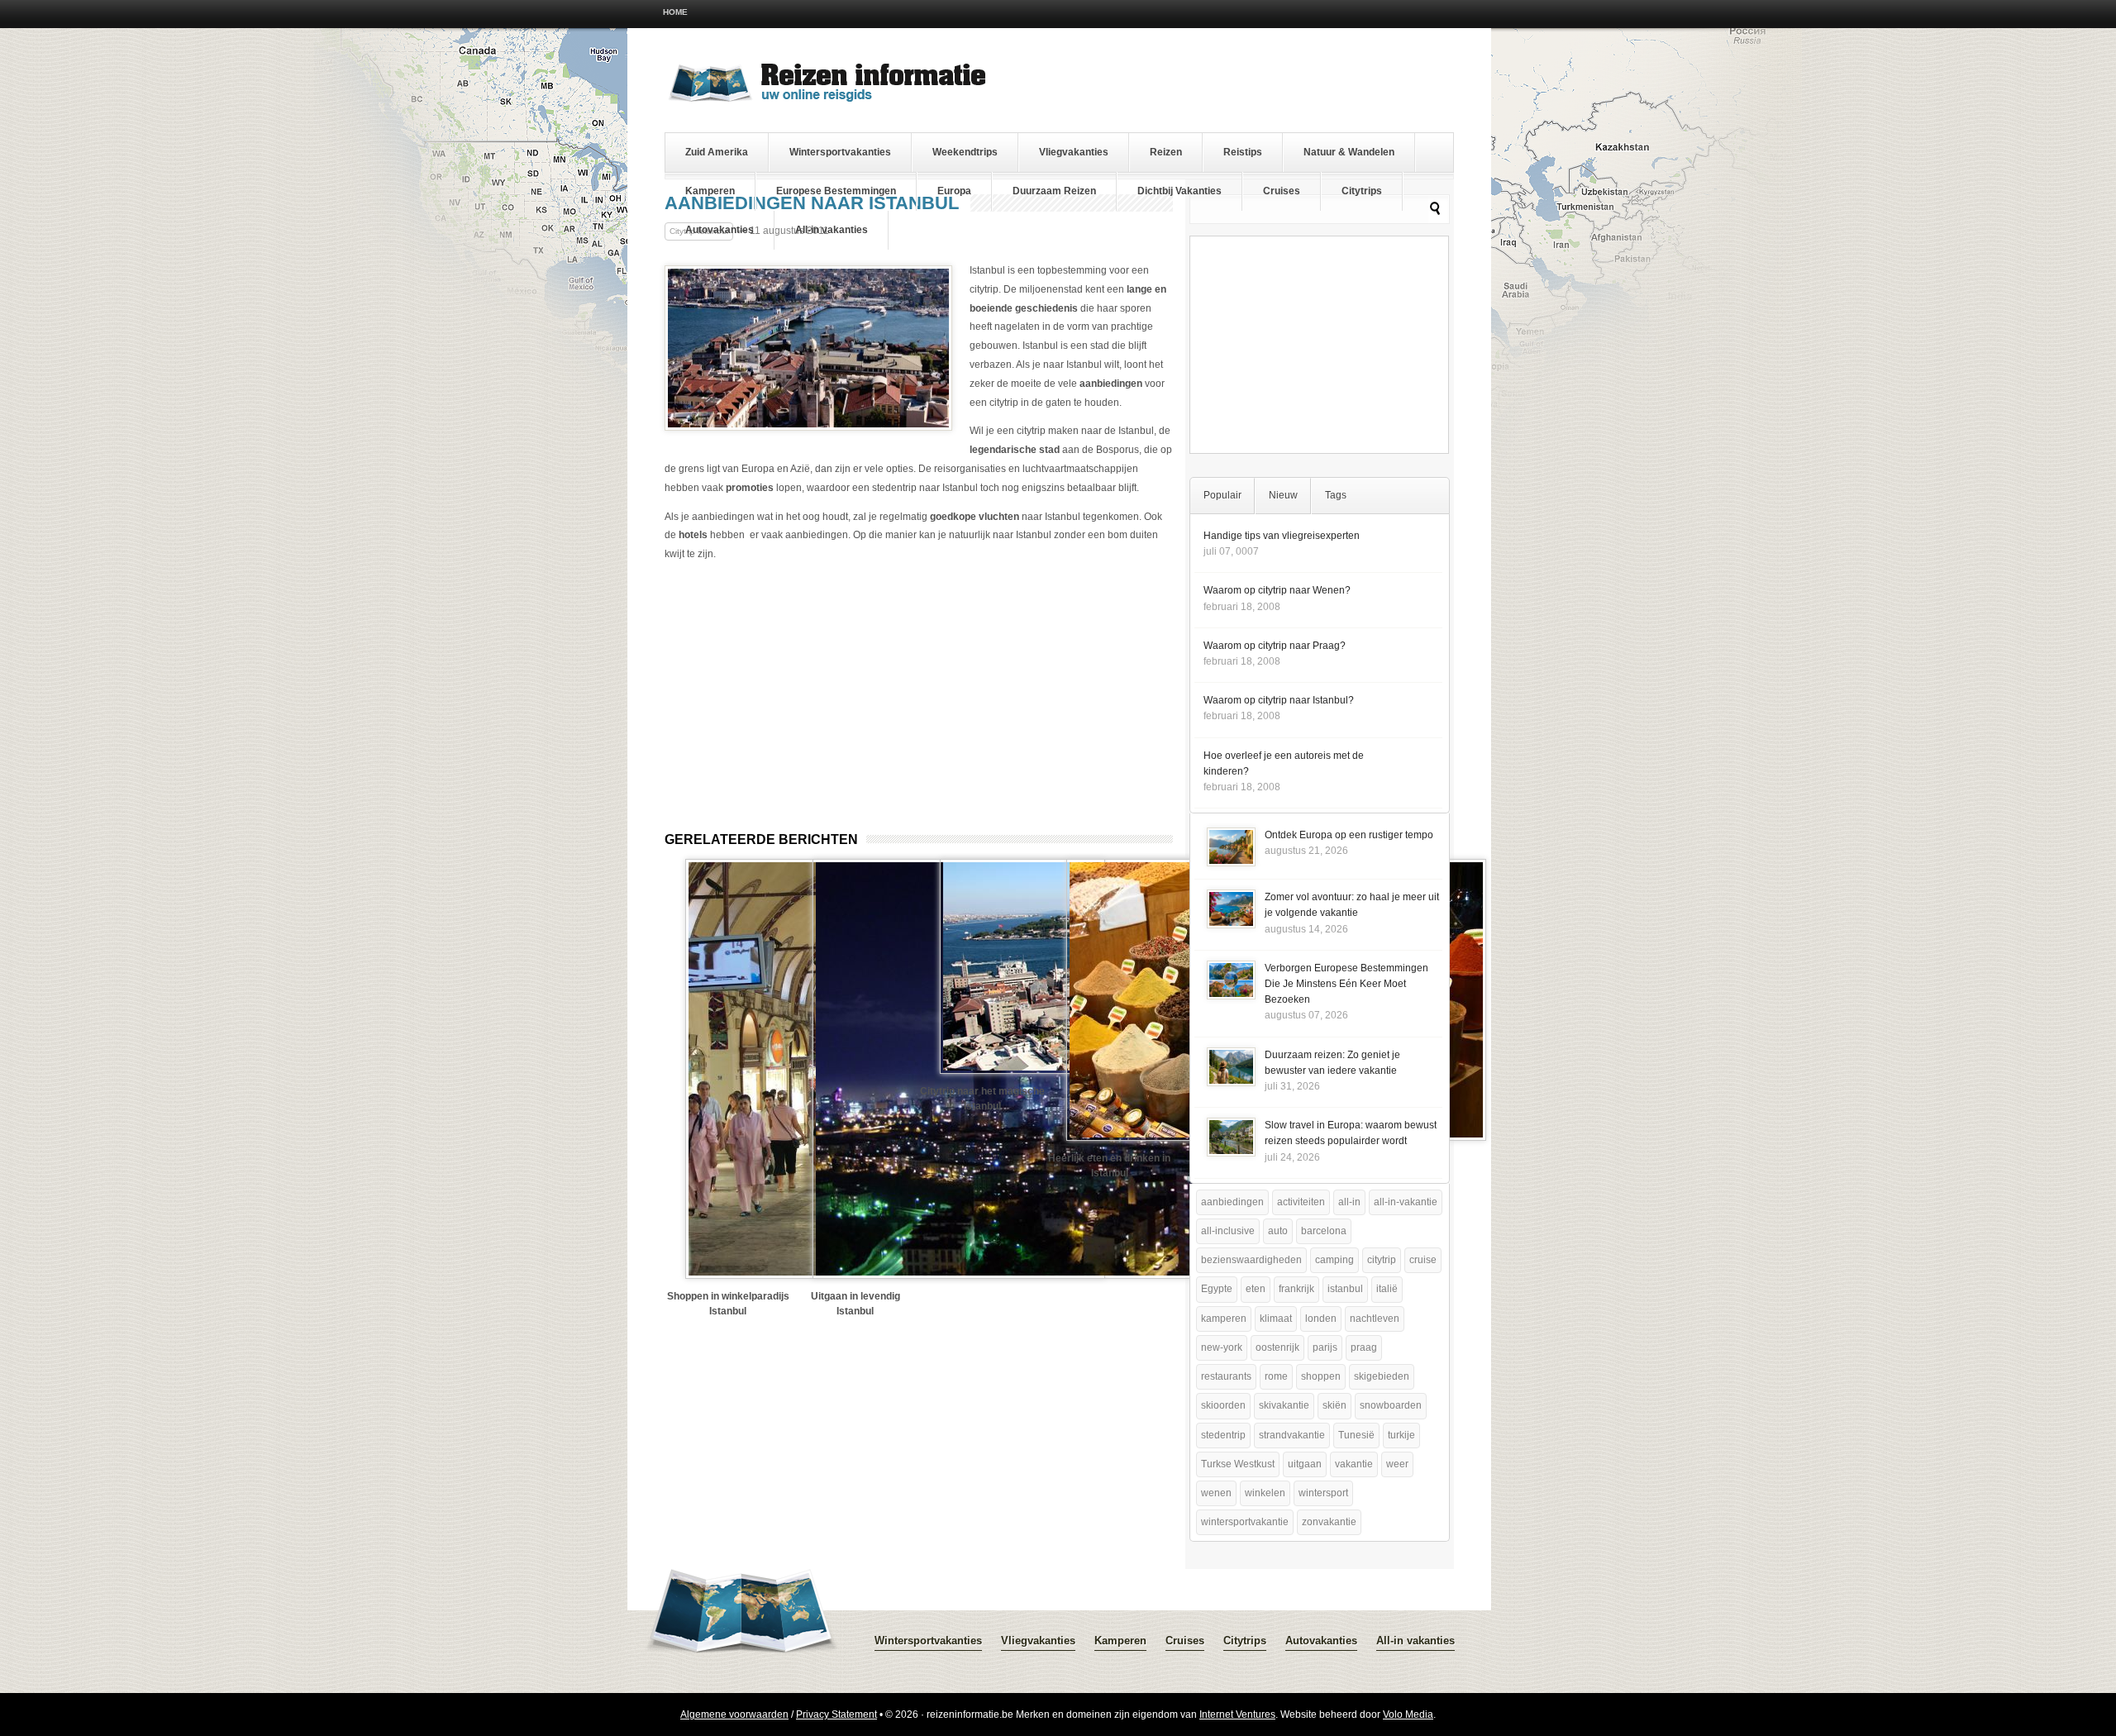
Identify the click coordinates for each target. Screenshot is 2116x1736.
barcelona (1324, 1231)
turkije (1401, 1435)
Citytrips (1362, 191)
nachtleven (1375, 1319)
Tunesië (1356, 1435)
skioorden (1223, 1405)
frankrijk (1296, 1289)
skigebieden (1382, 1376)
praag (1364, 1347)
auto (1278, 1231)
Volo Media (1408, 1715)
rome (1276, 1376)
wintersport (1323, 1493)
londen (1321, 1319)
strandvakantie (1292, 1435)
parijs (1325, 1347)
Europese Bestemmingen (836, 191)
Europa (954, 191)
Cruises (1282, 191)
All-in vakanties (832, 230)
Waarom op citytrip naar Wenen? (1277, 590)
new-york (1222, 1347)
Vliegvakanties (1074, 152)
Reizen (1166, 152)
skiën (1334, 1405)
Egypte (1217, 1289)
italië (1387, 1289)
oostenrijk (1277, 1347)
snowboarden (1391, 1405)
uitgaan (1305, 1464)
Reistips (1243, 152)
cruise (1423, 1260)
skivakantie (1284, 1405)
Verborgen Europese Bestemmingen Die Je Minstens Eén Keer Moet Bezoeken (1346, 984)
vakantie (1354, 1464)
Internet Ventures (1237, 1715)
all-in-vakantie (1406, 1202)
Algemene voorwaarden (734, 1715)
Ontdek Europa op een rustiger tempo (1349, 835)
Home (675, 12)
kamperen (1224, 1319)
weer (1397, 1464)
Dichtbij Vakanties (1180, 191)
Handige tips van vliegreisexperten (1282, 536)
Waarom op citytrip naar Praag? (1275, 646)
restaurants (1226, 1376)
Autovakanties (720, 230)
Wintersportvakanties (840, 152)
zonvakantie (1329, 1522)
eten (1256, 1289)
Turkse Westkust (1238, 1464)
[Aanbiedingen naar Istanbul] (808, 427)
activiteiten (1301, 1202)
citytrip (1382, 1260)
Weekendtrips (965, 152)
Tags (1336, 495)
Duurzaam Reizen (1054, 191)
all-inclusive (1228, 1231)
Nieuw (1283, 495)
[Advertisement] (803, 689)
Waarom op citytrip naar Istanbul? (1279, 700)
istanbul (1345, 1289)
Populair (1222, 495)
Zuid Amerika (717, 152)
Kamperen (710, 191)
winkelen (1265, 1493)
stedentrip (1223, 1435)
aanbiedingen (1232, 1202)
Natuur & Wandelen (1349, 152)
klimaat (1276, 1319)
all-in (1349, 1202)
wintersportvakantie (1245, 1522)
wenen (1216, 1493)
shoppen (1321, 1376)
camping (1334, 1260)
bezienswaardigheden (1251, 1260)
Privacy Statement (836, 1715)
